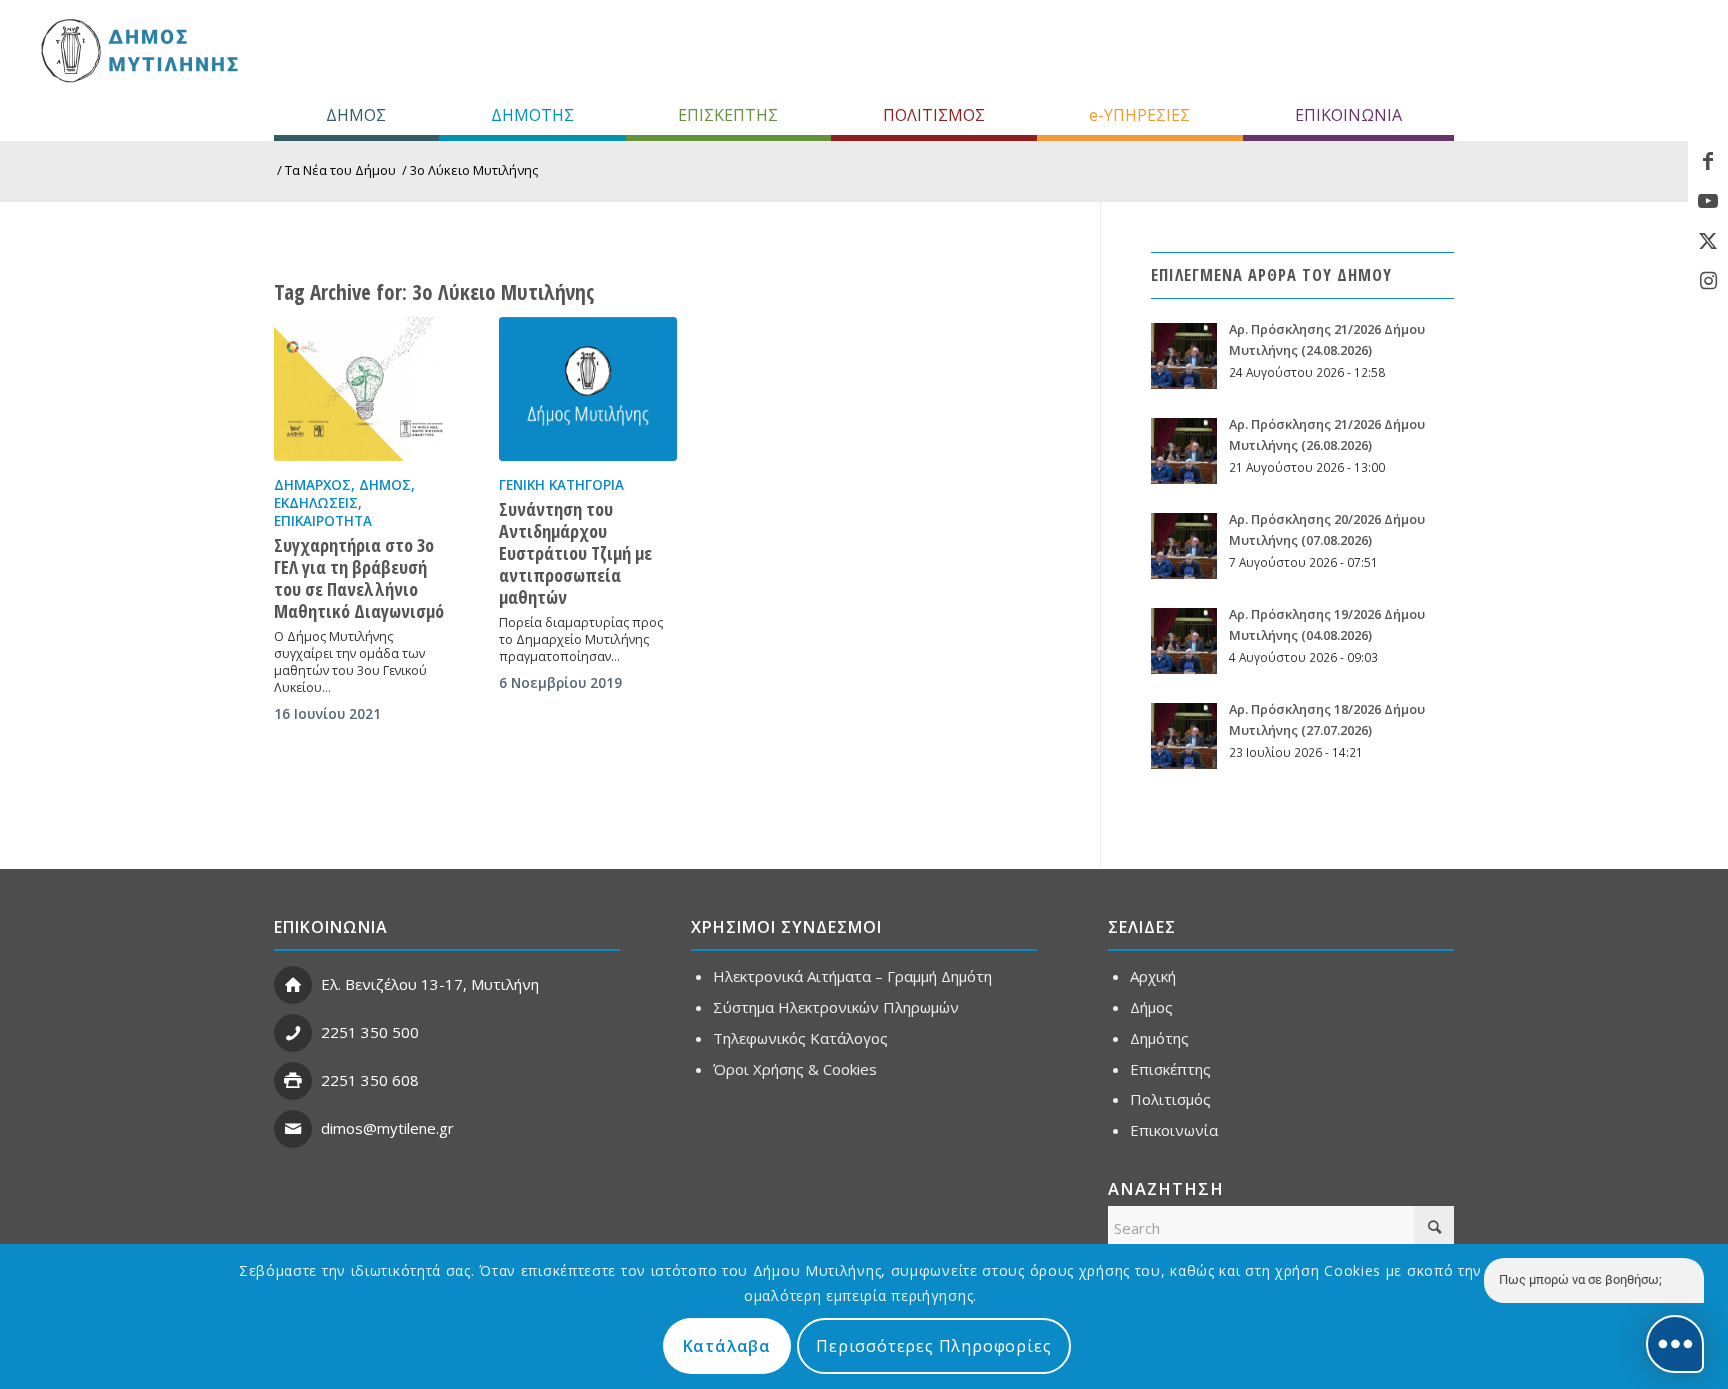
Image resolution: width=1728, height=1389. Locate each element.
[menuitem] (356, 115)
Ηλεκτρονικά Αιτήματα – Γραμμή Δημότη (852, 976)
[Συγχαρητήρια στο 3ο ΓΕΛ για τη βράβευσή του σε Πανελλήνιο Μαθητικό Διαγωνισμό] (363, 389)
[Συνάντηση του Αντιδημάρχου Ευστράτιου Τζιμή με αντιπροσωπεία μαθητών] (588, 389)
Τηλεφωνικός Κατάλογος (800, 1038)
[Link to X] (1708, 241)
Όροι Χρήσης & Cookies (795, 1069)
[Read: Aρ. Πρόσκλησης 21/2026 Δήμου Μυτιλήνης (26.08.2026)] (1184, 451)
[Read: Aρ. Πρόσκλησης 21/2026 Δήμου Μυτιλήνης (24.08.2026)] (1184, 356)
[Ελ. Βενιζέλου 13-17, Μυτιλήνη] (293, 985)
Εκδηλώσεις (316, 503)
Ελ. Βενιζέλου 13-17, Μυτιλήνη (430, 984)
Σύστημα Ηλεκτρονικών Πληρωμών (836, 1007)
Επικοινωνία (1174, 1130)
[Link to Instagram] (1708, 281)
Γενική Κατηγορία (561, 485)
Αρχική (1153, 976)
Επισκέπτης (1170, 1069)
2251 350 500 (370, 1032)
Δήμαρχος (312, 485)
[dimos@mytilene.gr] (293, 1129)
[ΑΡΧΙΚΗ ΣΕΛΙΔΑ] (137, 50)
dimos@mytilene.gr (387, 1128)
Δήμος (385, 485)
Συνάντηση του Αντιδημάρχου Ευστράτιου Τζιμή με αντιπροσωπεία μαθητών (575, 553)
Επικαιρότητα (323, 521)
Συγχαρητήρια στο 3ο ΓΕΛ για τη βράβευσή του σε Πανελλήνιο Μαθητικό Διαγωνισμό (359, 578)
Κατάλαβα (727, 1346)
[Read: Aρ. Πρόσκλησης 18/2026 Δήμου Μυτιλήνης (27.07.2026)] (1184, 736)
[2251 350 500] (293, 1033)
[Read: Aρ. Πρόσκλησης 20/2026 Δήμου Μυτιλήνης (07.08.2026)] (1184, 546)
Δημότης (1159, 1038)
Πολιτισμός (1170, 1099)
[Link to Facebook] (1708, 161)
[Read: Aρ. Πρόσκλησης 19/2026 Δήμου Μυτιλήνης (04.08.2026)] (1184, 641)
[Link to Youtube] (1708, 201)
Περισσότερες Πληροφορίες (933, 1346)
